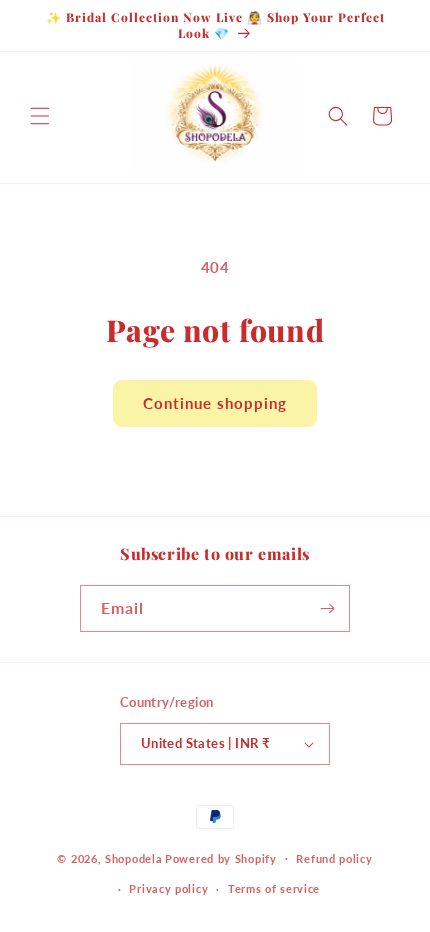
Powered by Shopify (221, 857)
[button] (40, 116)
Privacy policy (168, 888)
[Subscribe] (327, 608)
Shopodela (133, 857)
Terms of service (274, 888)
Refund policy (334, 858)
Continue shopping (215, 403)
